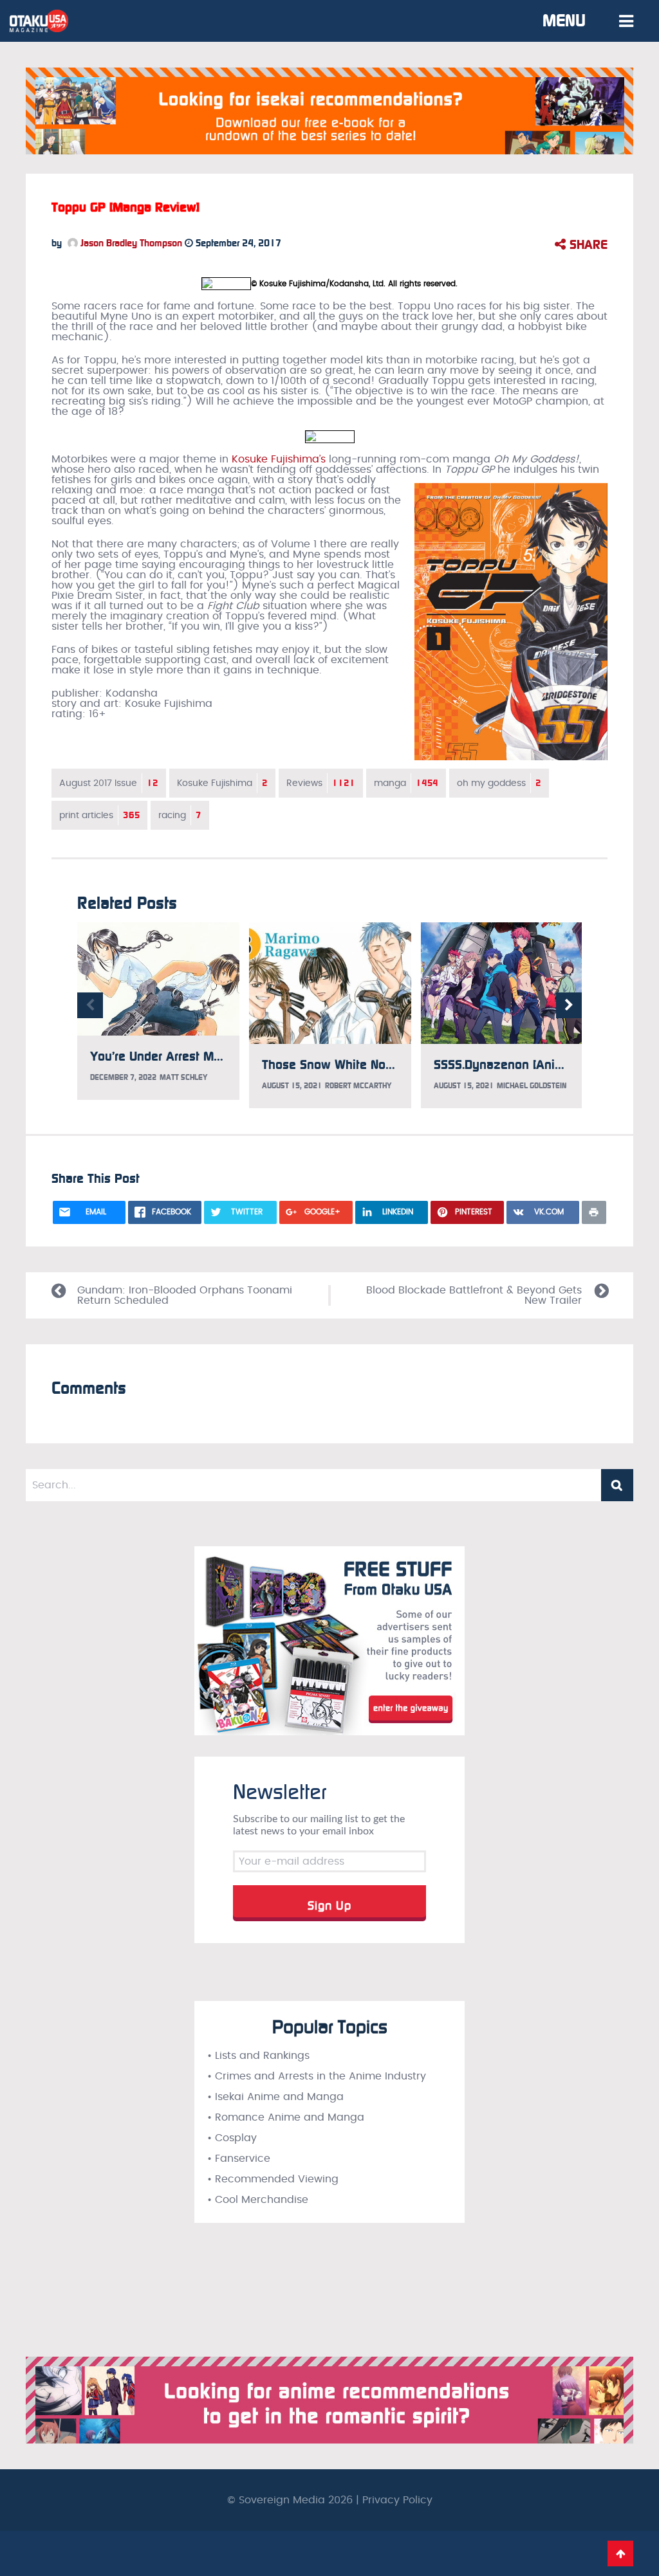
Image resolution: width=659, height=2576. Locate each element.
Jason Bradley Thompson (130, 243)
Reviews (321, 783)
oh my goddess (499, 783)
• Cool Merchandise (258, 2200)
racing (180, 815)
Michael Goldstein (532, 1086)
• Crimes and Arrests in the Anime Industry (317, 2076)
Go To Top (620, 2553)
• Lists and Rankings (258, 2056)
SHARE (587, 244)
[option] (158, 1011)
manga (406, 783)
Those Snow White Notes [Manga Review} (380, 1064)
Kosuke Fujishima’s (279, 459)
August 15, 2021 (292, 1086)
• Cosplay (232, 2138)
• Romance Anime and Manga (286, 2117)
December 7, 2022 (123, 1077)
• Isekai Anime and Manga (275, 2097)
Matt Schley (183, 1077)
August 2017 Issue (109, 783)
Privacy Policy (397, 2500)
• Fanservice (239, 2159)
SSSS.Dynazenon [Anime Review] (527, 1064)
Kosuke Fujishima (222, 783)
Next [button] (569, 1005)
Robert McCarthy (358, 1086)
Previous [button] (90, 1005)
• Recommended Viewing (273, 2179)
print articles (99, 815)
